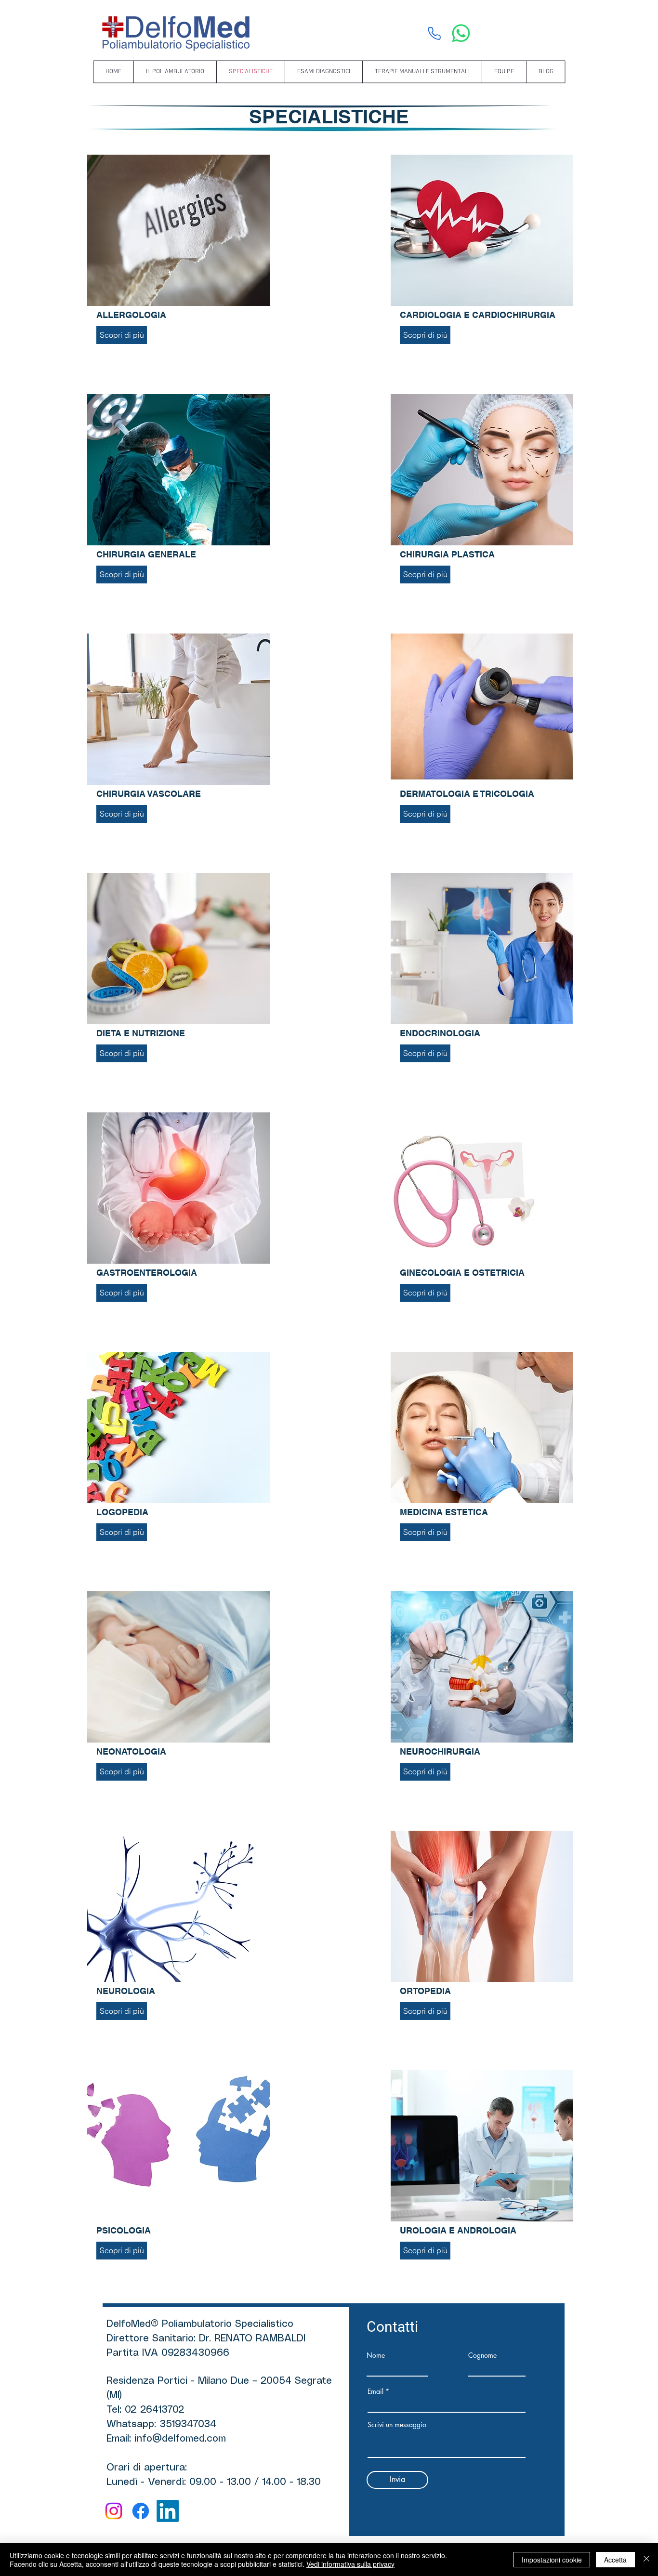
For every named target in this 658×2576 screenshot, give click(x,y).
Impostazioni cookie (552, 2560)
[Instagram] (114, 2511)
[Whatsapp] (461, 33)
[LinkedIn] (168, 2511)
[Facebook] (141, 2511)
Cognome (482, 2355)
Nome (376, 2355)
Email (375, 2391)
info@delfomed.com (180, 2439)
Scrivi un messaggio (397, 2425)
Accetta (615, 2560)
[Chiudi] (646, 2560)
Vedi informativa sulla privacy (350, 2564)
